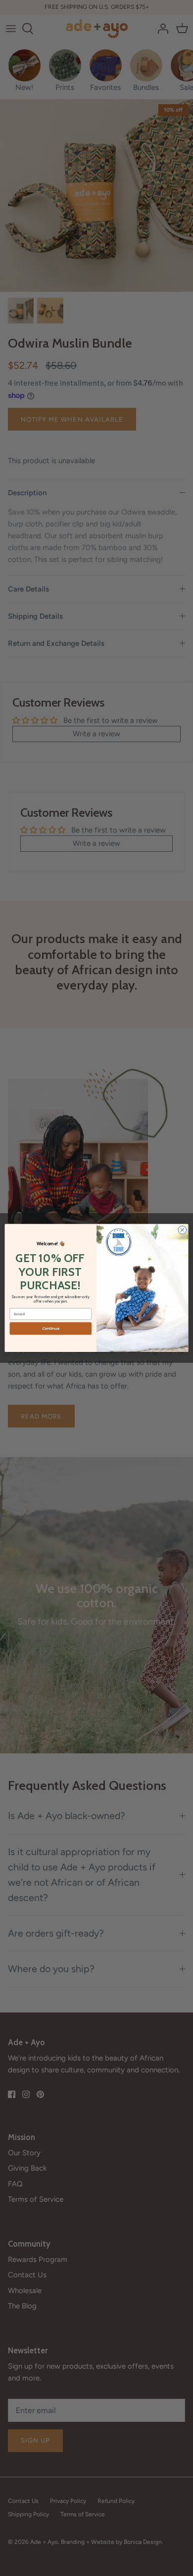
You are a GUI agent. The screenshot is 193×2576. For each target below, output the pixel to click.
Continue (51, 1329)
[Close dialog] (182, 1230)
